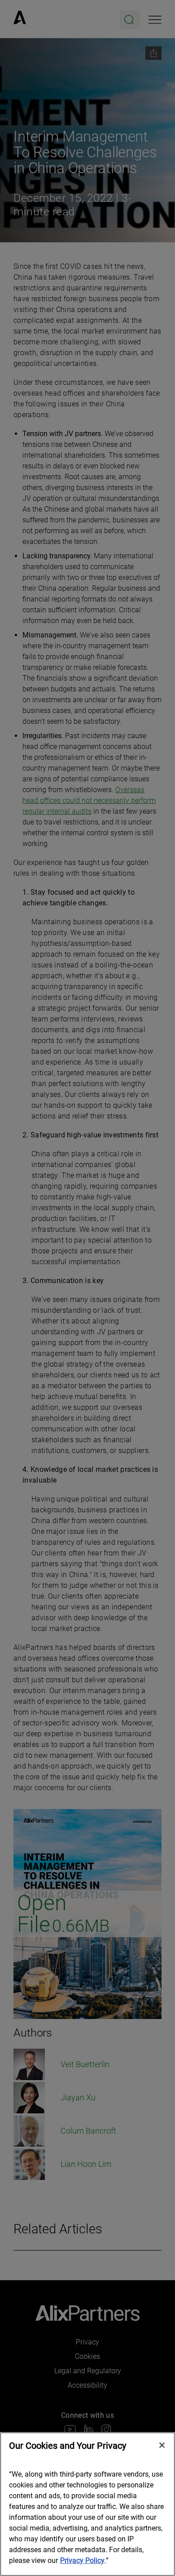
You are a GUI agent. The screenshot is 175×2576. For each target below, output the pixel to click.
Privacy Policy (82, 2560)
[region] (87, 2504)
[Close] (162, 2445)
